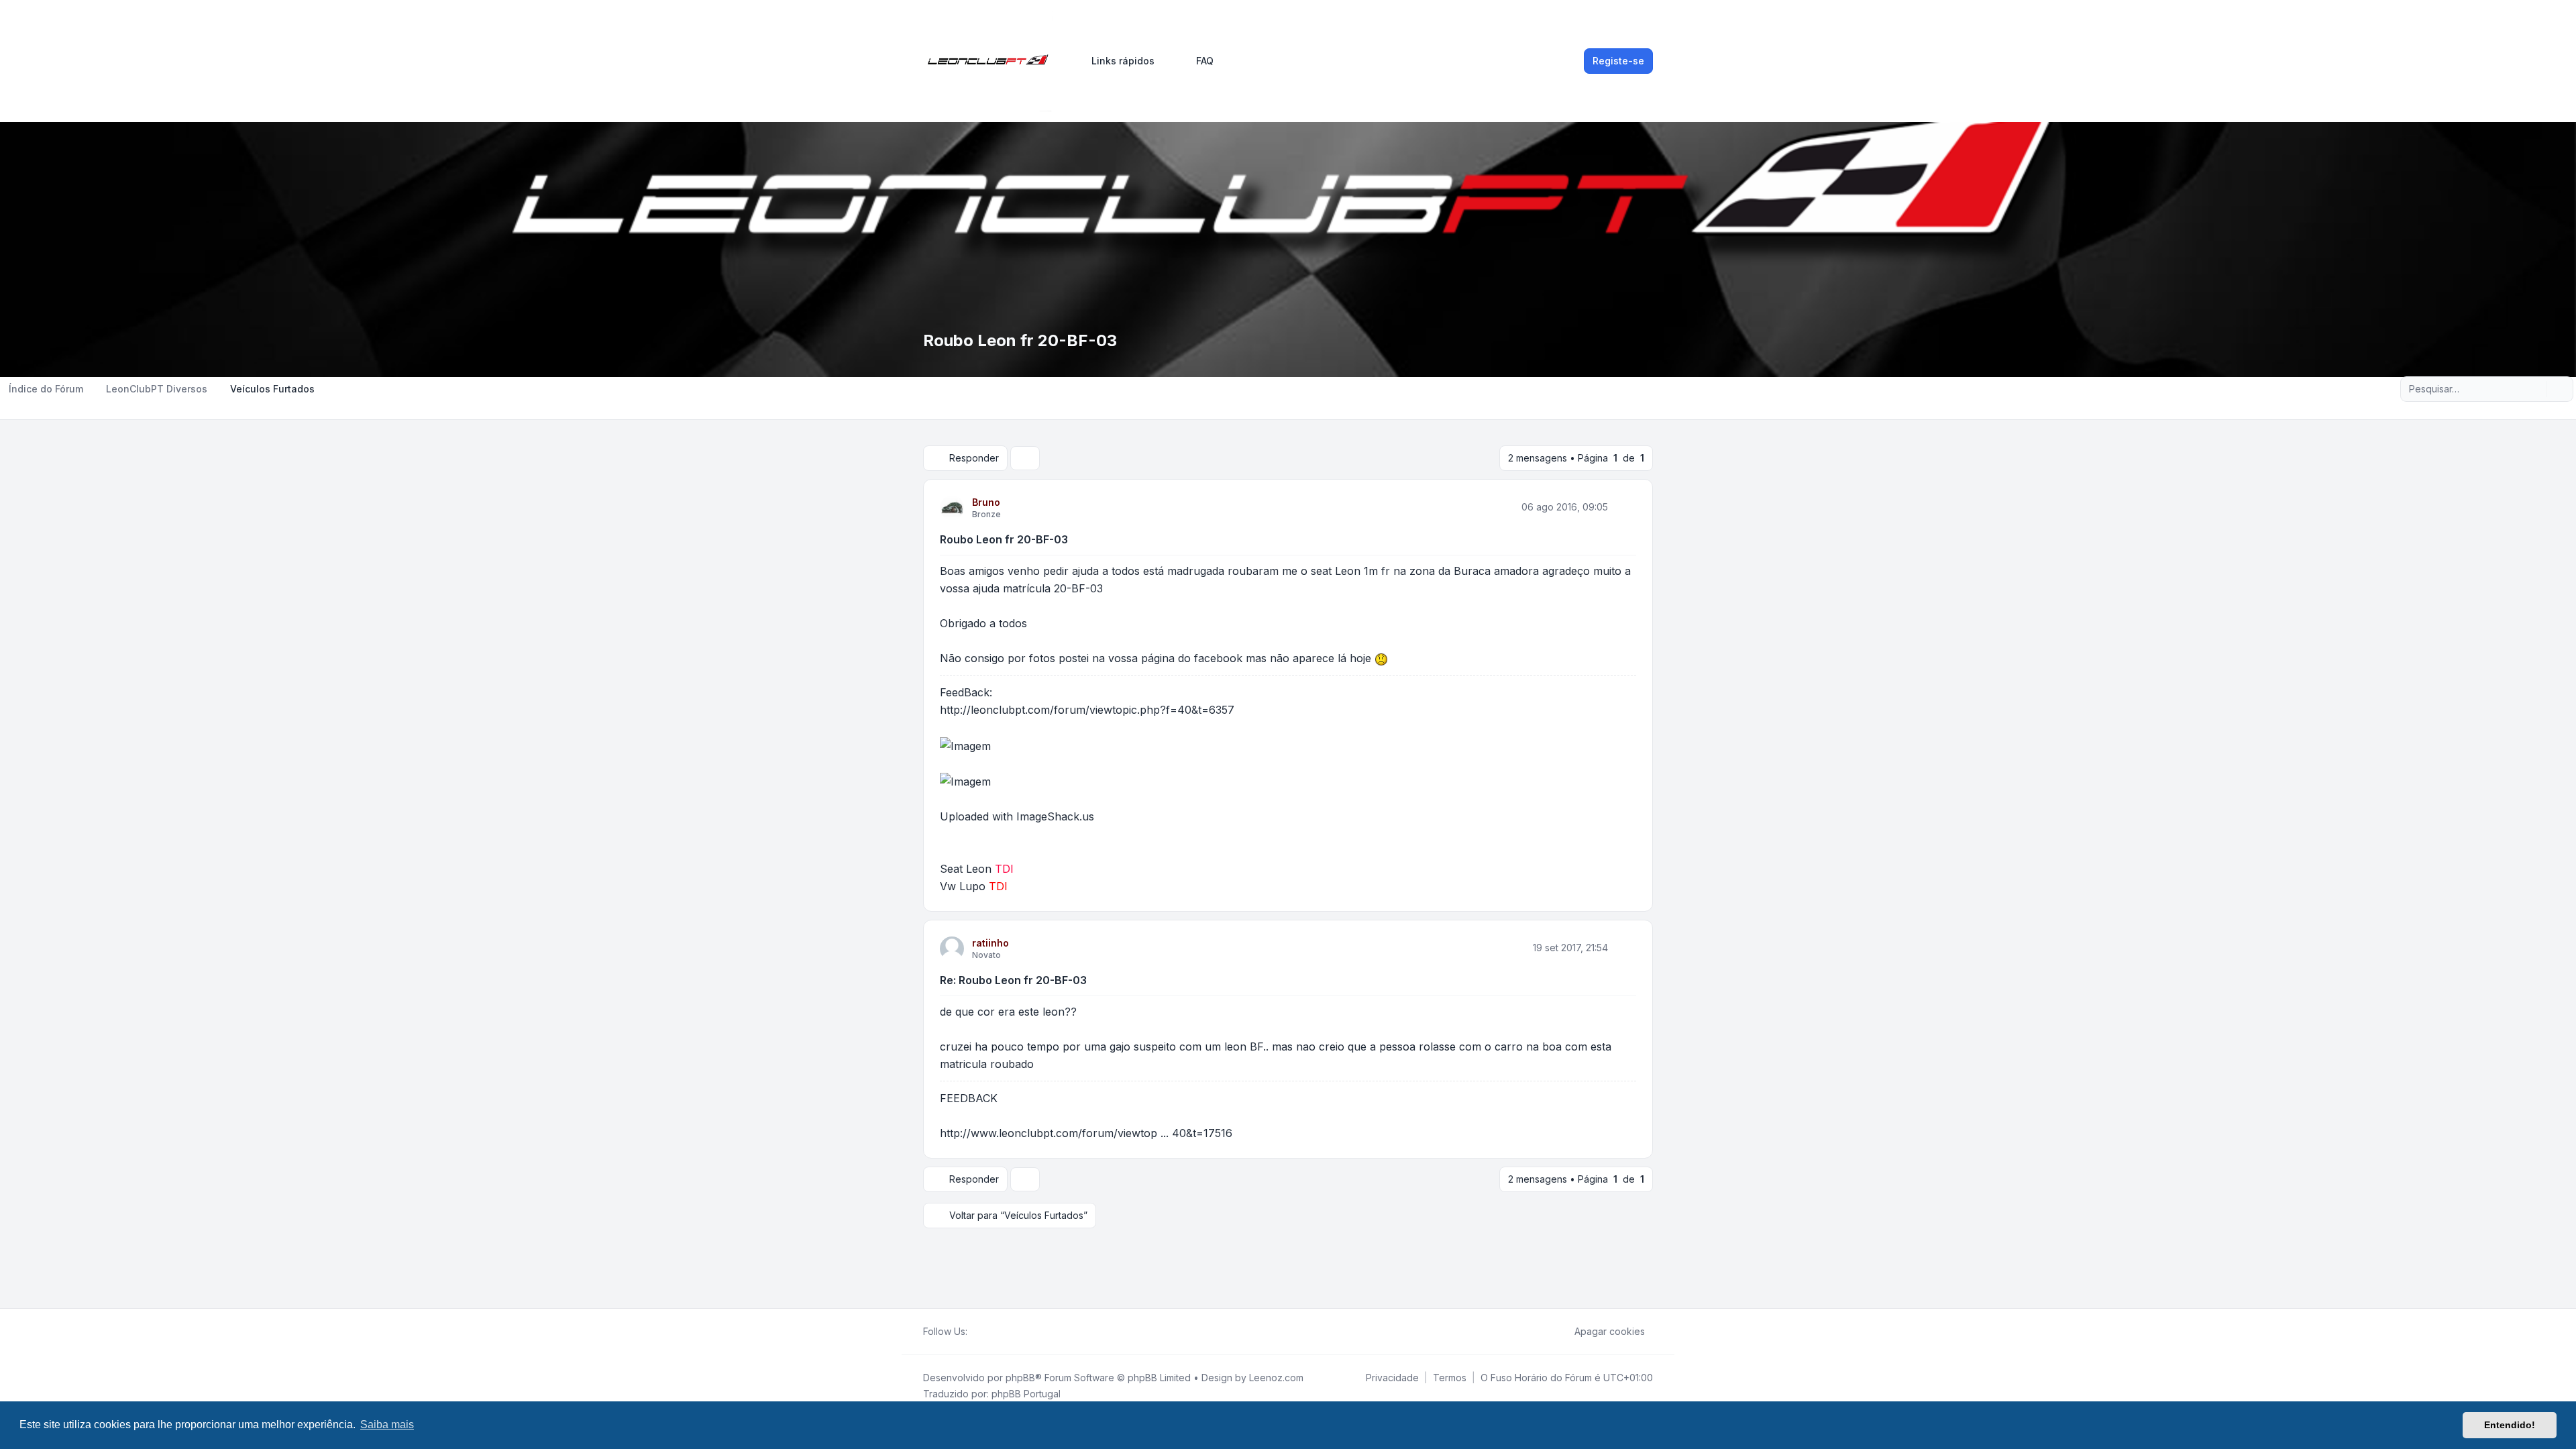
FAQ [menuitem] (1205, 61)
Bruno (986, 502)
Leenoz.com (1276, 1378)
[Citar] (1625, 507)
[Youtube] (997, 1332)
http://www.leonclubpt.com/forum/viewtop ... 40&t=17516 (1086, 1133)
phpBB (1020, 1378)
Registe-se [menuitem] (1618, 61)
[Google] (1008, 1332)
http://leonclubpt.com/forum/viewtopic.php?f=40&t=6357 (1087, 710)
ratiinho (990, 943)
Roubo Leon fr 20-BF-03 (1004, 539)
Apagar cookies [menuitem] (1610, 1331)
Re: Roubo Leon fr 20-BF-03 (1013, 980)
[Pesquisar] (2535, 389)
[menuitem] (1117, 61)
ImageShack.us (1055, 816)
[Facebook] (975, 1332)
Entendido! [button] (2510, 1425)
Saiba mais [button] (387, 1425)
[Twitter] (986, 1332)
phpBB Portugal (1026, 1394)
